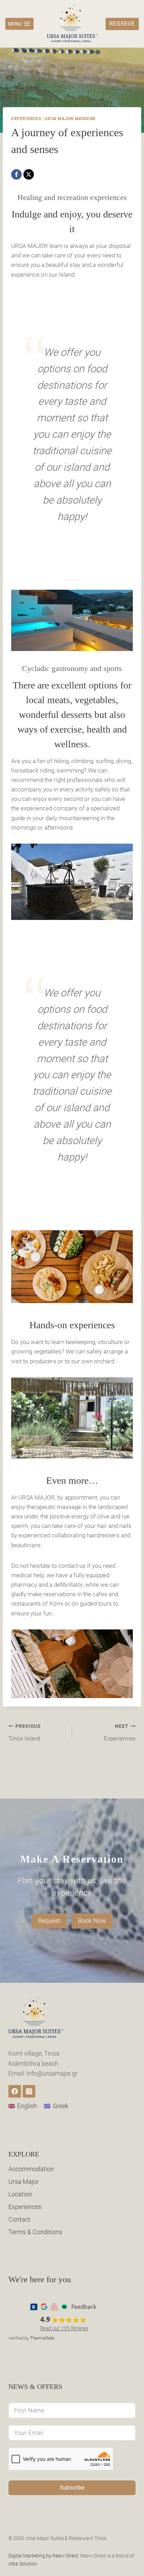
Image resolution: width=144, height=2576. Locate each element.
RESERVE (122, 24)
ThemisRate (42, 2338)
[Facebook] (16, 174)
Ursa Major (24, 2182)
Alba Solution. (23, 2564)
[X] (29, 174)
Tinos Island (25, 1733)
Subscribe (72, 2488)
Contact (19, 2219)
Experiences (26, 119)
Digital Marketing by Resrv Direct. (44, 2556)
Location (20, 2194)
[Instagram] (29, 2091)
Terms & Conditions (35, 2232)
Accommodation (31, 2169)
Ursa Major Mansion (70, 119)
